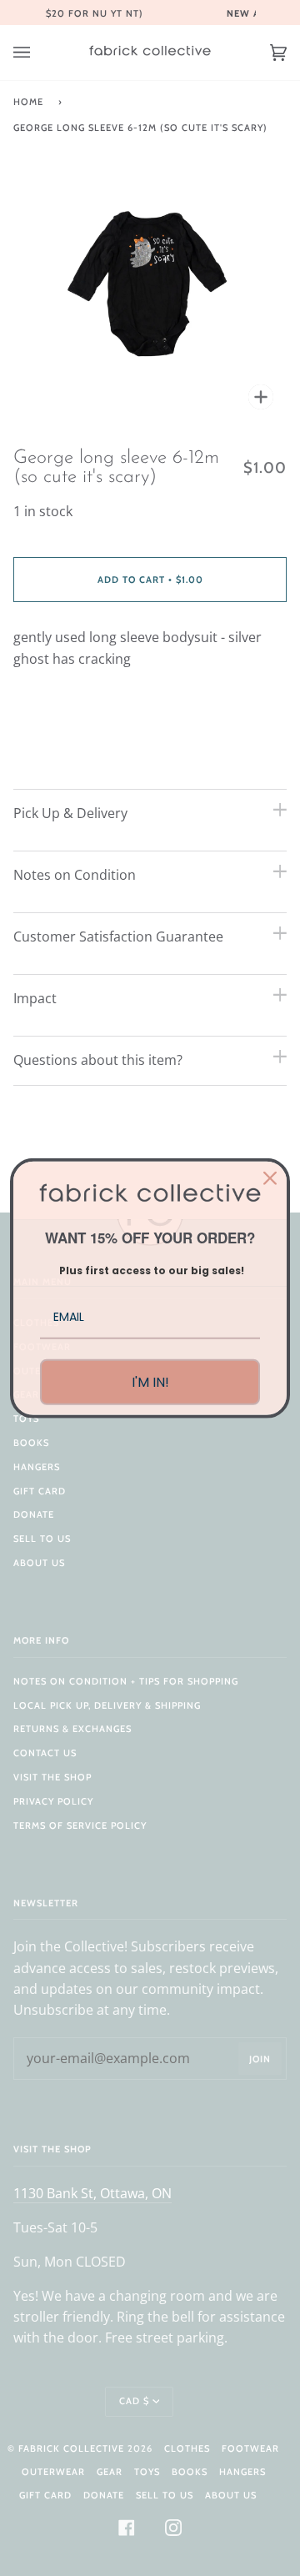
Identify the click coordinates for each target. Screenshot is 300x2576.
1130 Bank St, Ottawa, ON (92, 2193)
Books (31, 1443)
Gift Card (40, 1491)
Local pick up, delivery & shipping (107, 1705)
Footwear (250, 2448)
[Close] (270, 1178)
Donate (34, 1514)
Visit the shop (52, 1777)
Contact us (45, 1753)
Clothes (187, 2448)
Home (28, 102)
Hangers (37, 1467)
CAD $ (134, 2401)
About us (39, 1563)
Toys (26, 1419)
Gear (110, 2472)
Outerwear (53, 2472)
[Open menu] (38, 53)
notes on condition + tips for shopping (126, 1681)
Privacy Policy (53, 1801)
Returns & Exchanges (72, 1729)
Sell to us (42, 1539)
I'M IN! (150, 1382)
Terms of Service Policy (80, 1825)
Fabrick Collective (71, 2448)
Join (260, 2059)
